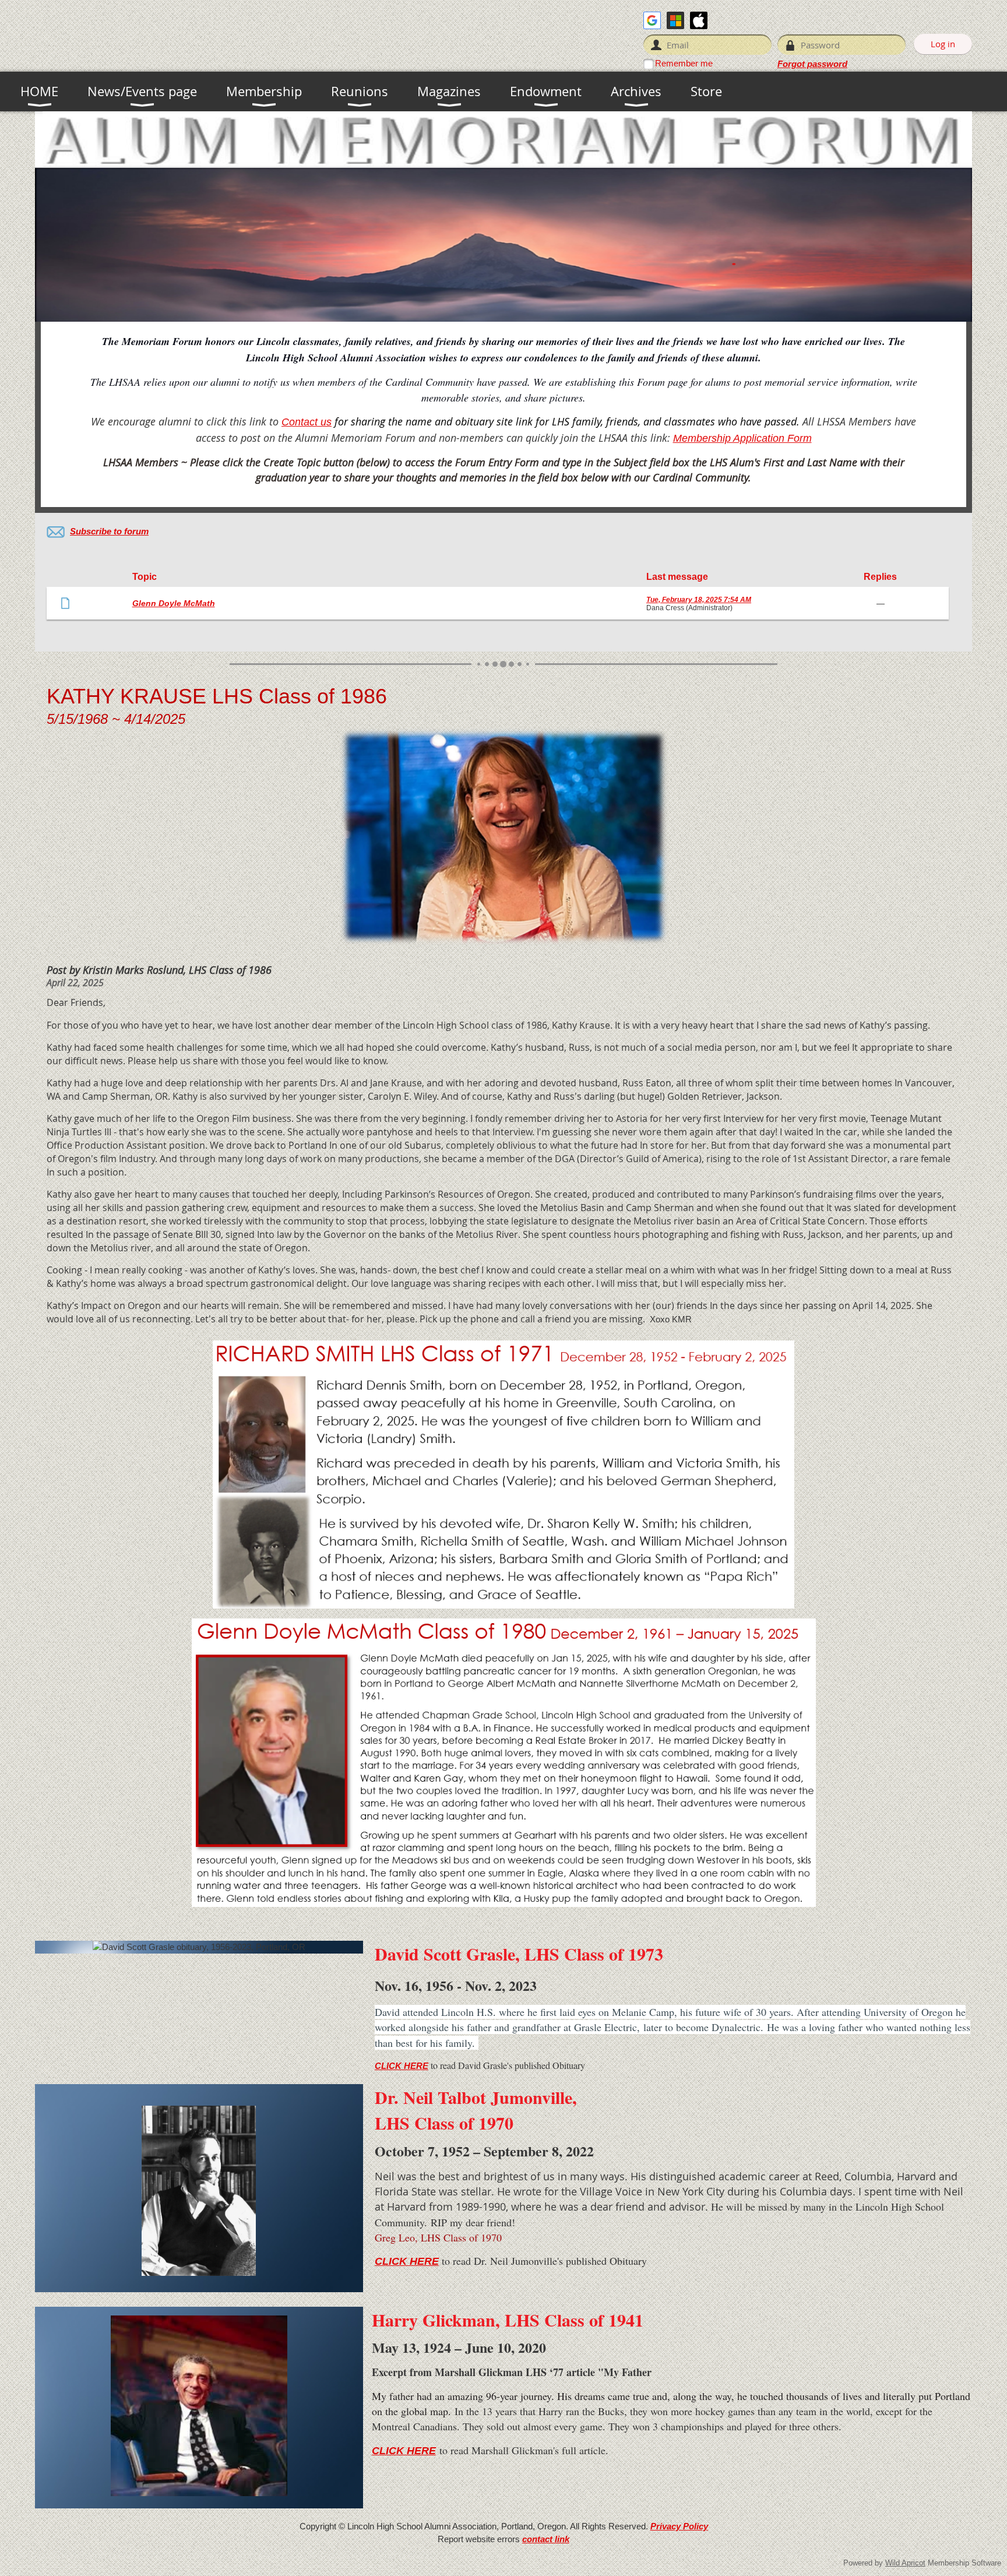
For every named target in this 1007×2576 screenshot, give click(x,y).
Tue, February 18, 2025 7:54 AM (699, 600)
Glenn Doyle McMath (174, 603)
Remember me (684, 63)
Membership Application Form (742, 438)
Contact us (307, 422)
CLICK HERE (402, 2066)
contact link (546, 2539)
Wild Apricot (905, 2563)
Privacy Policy (679, 2526)
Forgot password (812, 64)
